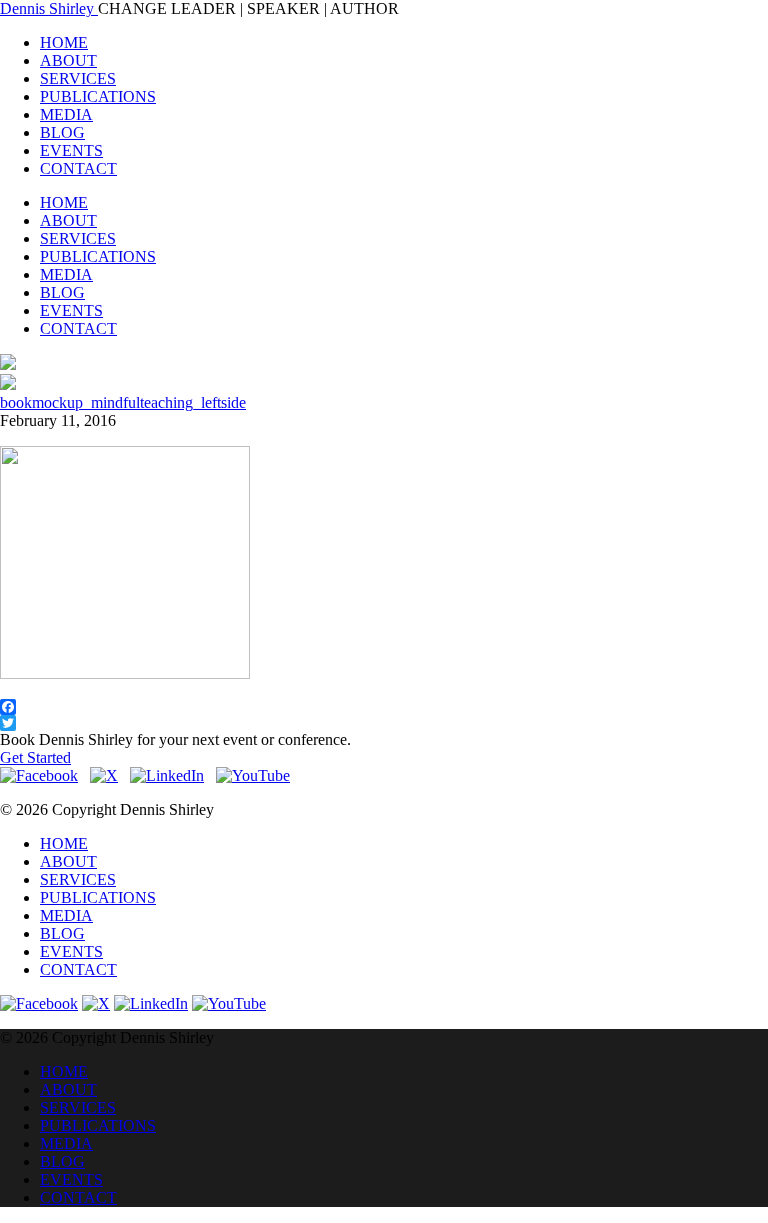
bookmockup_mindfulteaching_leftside (123, 402)
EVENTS (71, 150)
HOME (64, 42)
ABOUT (68, 60)
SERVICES (78, 78)
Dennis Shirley (49, 8)
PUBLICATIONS (98, 96)
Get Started (35, 757)
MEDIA (66, 114)
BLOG (62, 132)
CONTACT (78, 168)
